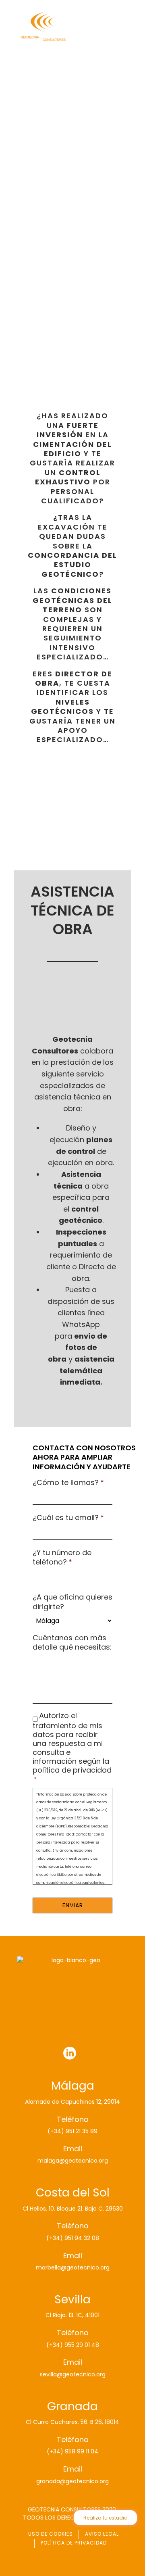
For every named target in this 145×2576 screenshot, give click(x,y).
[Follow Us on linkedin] (70, 2054)
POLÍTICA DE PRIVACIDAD (74, 2543)
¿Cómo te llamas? (68, 1482)
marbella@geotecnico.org (73, 2267)
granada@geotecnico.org (72, 2481)
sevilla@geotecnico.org (73, 2374)
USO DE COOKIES (51, 2534)
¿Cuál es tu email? (68, 1517)
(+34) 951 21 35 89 (72, 2131)
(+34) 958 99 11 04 (72, 2451)
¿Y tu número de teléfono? (62, 1557)
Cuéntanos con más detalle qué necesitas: (72, 1643)
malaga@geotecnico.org (73, 2161)
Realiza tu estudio (105, 2518)
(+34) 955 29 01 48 (73, 2345)
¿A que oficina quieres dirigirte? (72, 1602)
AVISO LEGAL (102, 2534)
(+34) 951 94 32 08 (73, 2238)
